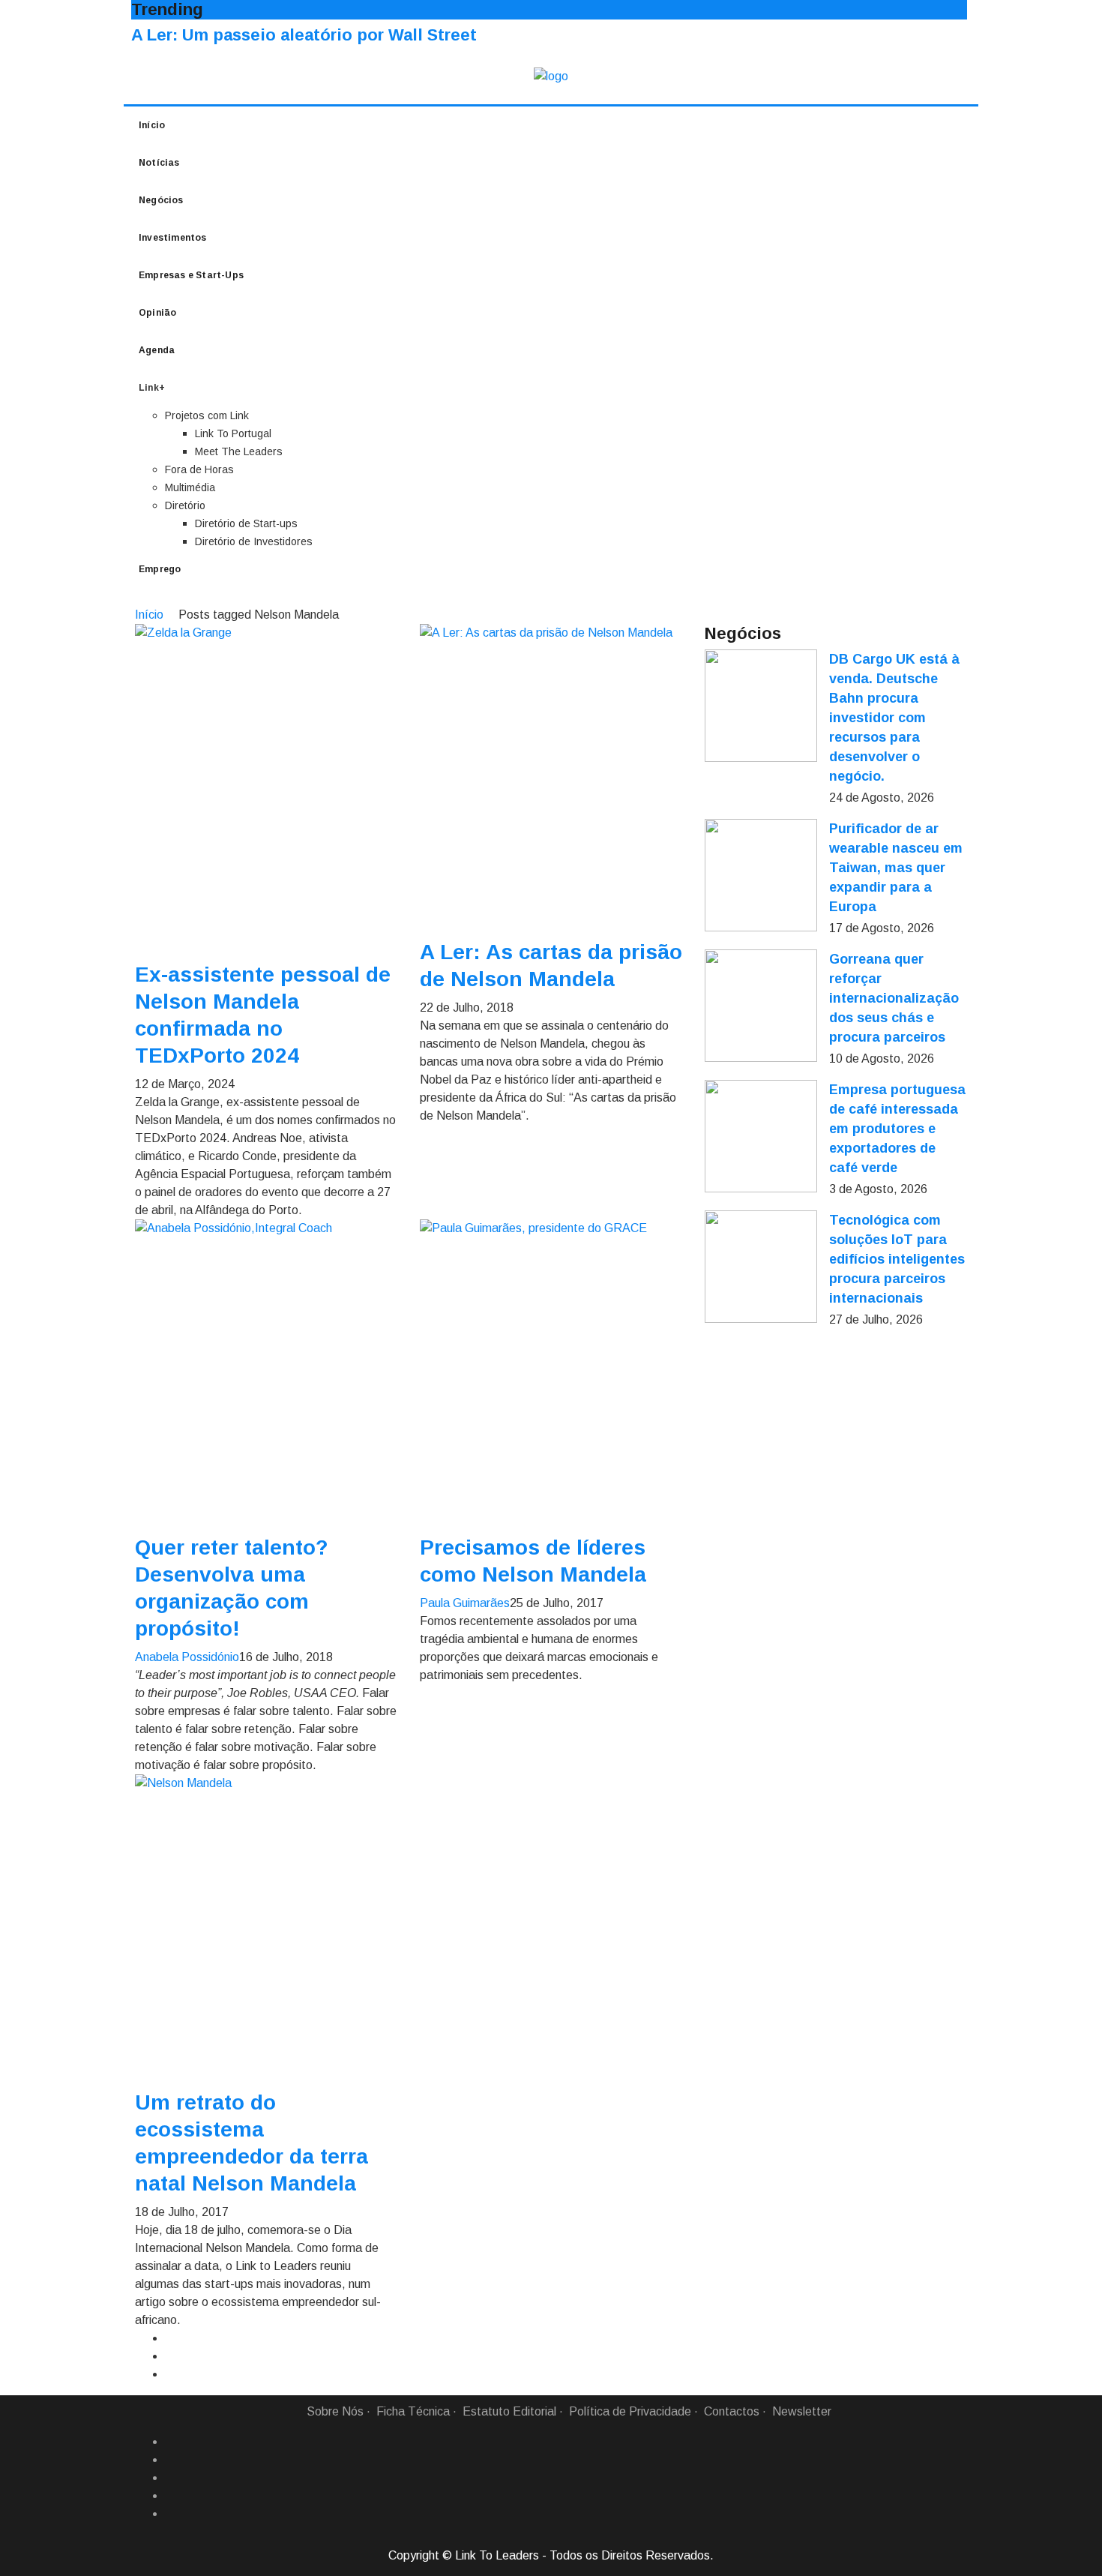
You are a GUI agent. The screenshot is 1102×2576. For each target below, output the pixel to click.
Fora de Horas (199, 469)
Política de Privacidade (630, 2411)
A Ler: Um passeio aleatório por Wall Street (304, 35)
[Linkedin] (171, 2460)
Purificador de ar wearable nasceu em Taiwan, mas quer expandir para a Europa (896, 868)
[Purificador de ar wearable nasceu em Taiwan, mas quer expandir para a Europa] (761, 875)
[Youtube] (171, 2514)
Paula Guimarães (465, 1603)
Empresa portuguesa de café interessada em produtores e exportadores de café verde (897, 1129)
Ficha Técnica (413, 2411)
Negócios (161, 200)
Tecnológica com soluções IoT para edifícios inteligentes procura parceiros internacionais (897, 1259)
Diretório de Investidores (254, 541)
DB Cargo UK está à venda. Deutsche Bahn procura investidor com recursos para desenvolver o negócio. (894, 718)
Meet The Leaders (239, 451)
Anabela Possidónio (187, 1657)
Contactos (732, 2411)
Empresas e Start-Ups (191, 275)
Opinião (157, 313)
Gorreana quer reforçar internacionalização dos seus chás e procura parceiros (894, 998)
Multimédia (190, 487)
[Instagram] (171, 2496)
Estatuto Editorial (509, 2411)
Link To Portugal (233, 433)
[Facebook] (171, 2442)
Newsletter (802, 2411)
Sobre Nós (335, 2411)
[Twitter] (171, 2478)
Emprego (160, 569)
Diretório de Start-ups (246, 523)
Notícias (159, 163)
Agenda (157, 350)
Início (152, 125)
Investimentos (173, 238)
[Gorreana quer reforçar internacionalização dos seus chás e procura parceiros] (761, 1006)
